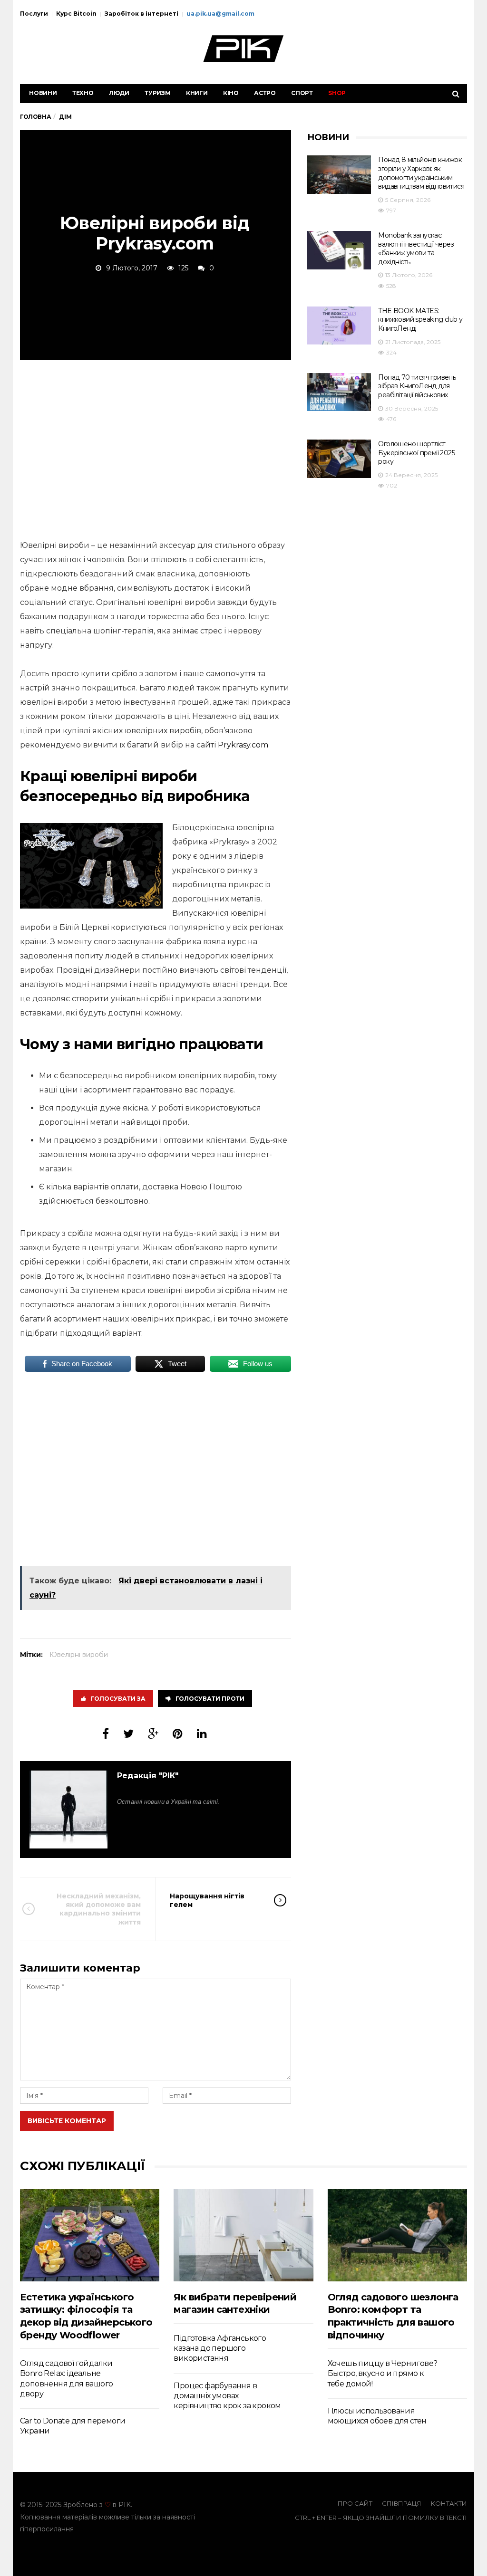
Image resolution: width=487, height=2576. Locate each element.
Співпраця (402, 2503)
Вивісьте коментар (67, 2121)
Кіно (231, 93)
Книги (197, 93)
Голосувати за (118, 1699)
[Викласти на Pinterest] (178, 1734)
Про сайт (355, 2503)
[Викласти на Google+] (153, 1734)
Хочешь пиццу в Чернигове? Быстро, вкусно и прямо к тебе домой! (383, 2374)
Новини (43, 93)
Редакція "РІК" (148, 1776)
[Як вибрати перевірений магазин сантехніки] (243, 2235)
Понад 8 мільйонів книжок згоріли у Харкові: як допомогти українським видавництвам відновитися (421, 173)
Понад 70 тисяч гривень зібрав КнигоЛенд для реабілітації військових (417, 386)
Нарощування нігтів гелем (207, 1900)
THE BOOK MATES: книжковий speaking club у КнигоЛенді (420, 320)
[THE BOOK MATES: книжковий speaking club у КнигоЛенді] (339, 326)
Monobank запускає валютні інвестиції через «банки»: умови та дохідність (416, 249)
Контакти (449, 2503)
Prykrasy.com (243, 745)
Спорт (302, 93)
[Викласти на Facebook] (106, 1734)
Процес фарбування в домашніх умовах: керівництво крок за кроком (227, 2396)
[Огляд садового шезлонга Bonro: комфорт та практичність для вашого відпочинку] (397, 2235)
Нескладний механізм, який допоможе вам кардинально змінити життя (99, 1909)
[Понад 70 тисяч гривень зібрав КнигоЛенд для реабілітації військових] (339, 392)
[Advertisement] (156, 448)
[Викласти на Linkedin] (202, 1734)
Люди (119, 93)
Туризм (158, 93)
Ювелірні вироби (79, 1655)
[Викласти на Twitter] (128, 1734)
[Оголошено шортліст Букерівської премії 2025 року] (339, 459)
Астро (265, 93)
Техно (83, 93)
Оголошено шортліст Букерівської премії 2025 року (416, 453)
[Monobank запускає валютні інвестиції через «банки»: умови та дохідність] (339, 250)
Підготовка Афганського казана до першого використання (220, 2348)
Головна (35, 117)
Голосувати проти (210, 1699)
